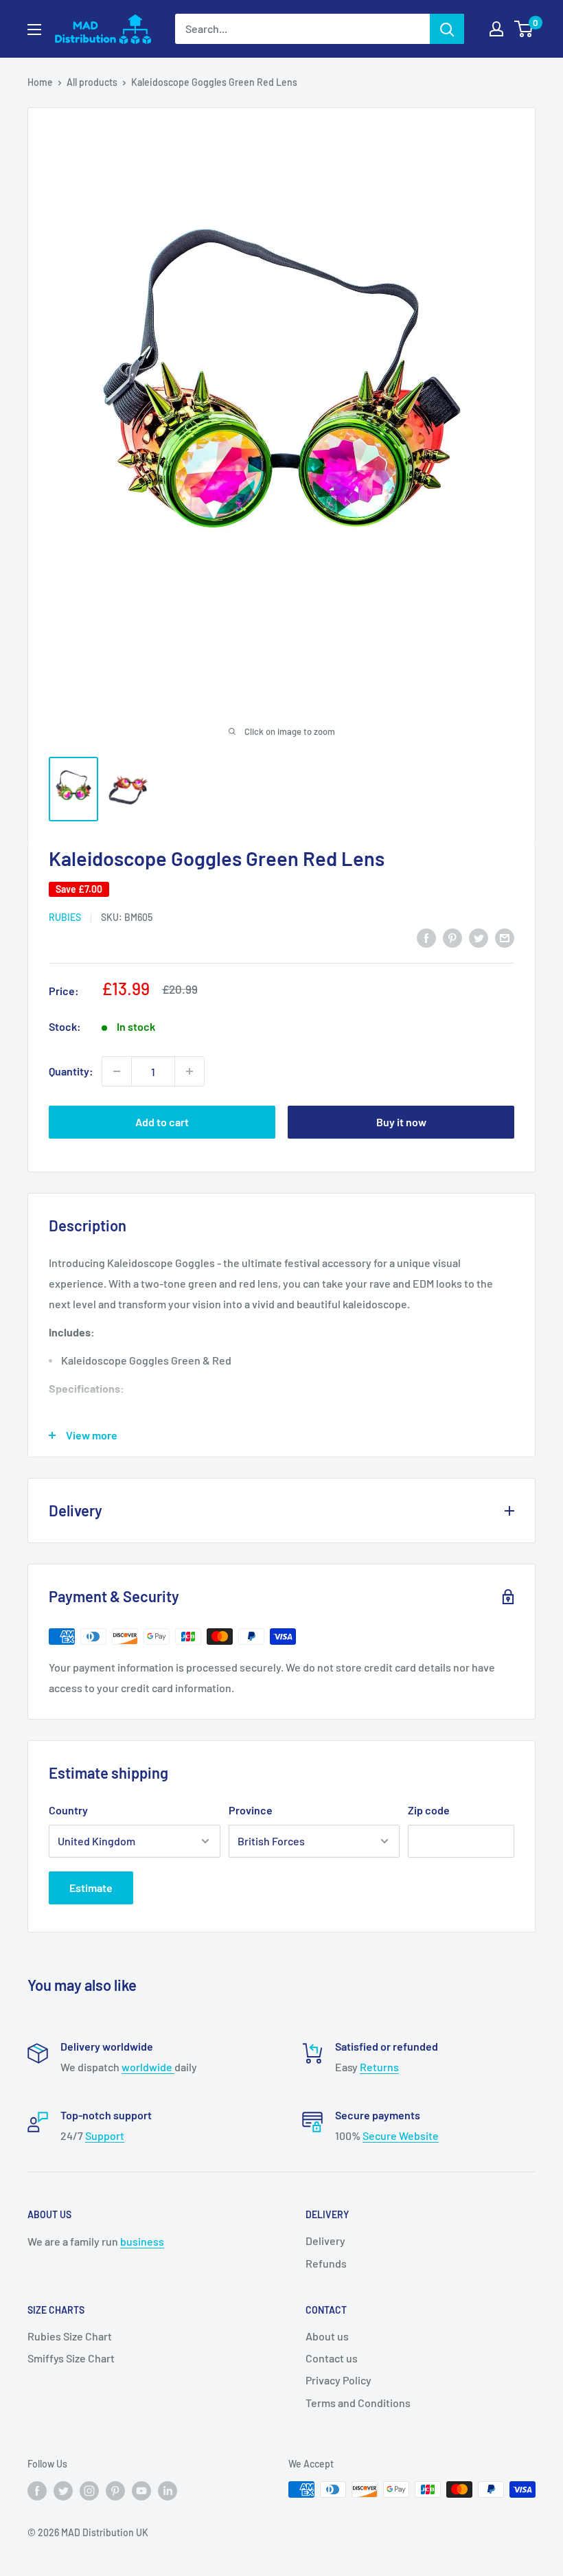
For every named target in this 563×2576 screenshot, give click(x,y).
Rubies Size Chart (70, 2336)
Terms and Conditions (358, 2403)
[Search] (447, 29)
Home (40, 82)
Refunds (326, 2263)
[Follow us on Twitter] (63, 2491)
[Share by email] (505, 938)
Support (105, 2135)
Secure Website (401, 2135)
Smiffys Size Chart (71, 2358)
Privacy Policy (338, 2380)
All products (92, 82)
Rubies (65, 917)
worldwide (148, 2067)
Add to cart (162, 1122)
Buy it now (401, 1122)
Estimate (91, 1888)
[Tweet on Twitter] (479, 938)
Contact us (332, 2358)
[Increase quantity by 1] (189, 1071)
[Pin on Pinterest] (452, 938)
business (142, 2241)
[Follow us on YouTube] (141, 2491)
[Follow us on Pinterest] (115, 2491)
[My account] (496, 29)
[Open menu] (34, 30)
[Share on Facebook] (426, 938)
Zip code (429, 1810)
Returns (379, 2067)
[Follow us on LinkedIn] (168, 2491)
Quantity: (71, 1071)
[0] (524, 29)
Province (251, 1810)
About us (327, 2336)
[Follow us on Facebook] (37, 2491)
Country (68, 1810)
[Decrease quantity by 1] (117, 1071)
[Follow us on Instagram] (89, 2491)
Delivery (325, 2241)
